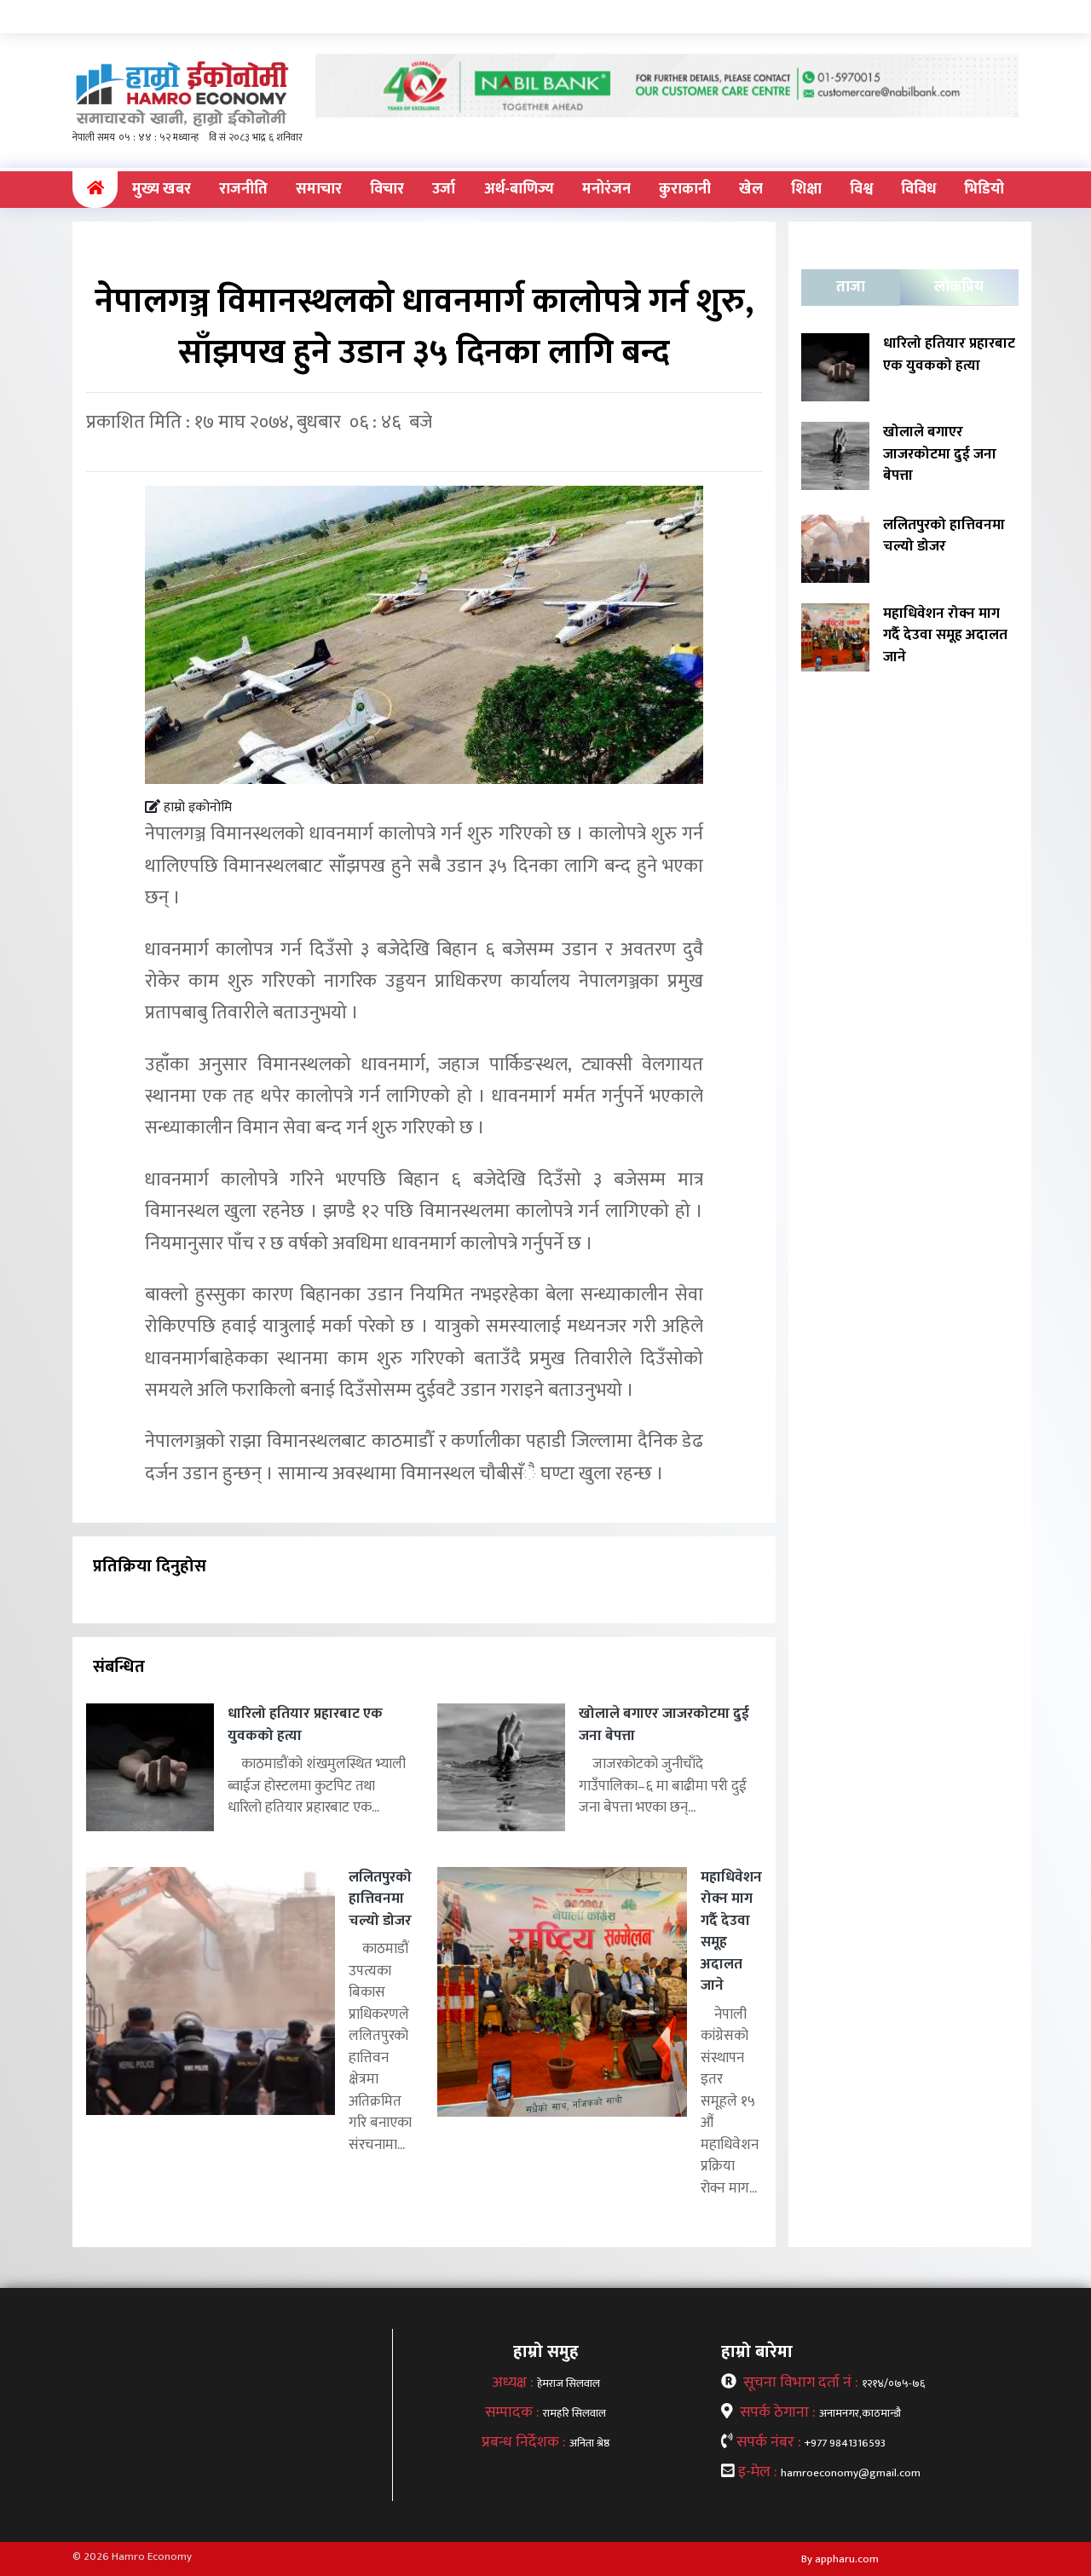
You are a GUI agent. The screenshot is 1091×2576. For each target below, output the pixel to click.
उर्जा (444, 189)
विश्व (861, 189)
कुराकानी (685, 189)
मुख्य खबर (162, 189)
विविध (918, 189)
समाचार (319, 189)
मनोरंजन (606, 189)
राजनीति (243, 189)
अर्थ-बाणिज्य (519, 189)
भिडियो (984, 189)
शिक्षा (806, 189)
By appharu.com (840, 2559)
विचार (387, 189)
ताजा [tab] (851, 287)
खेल (751, 189)
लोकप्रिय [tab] (959, 287)
